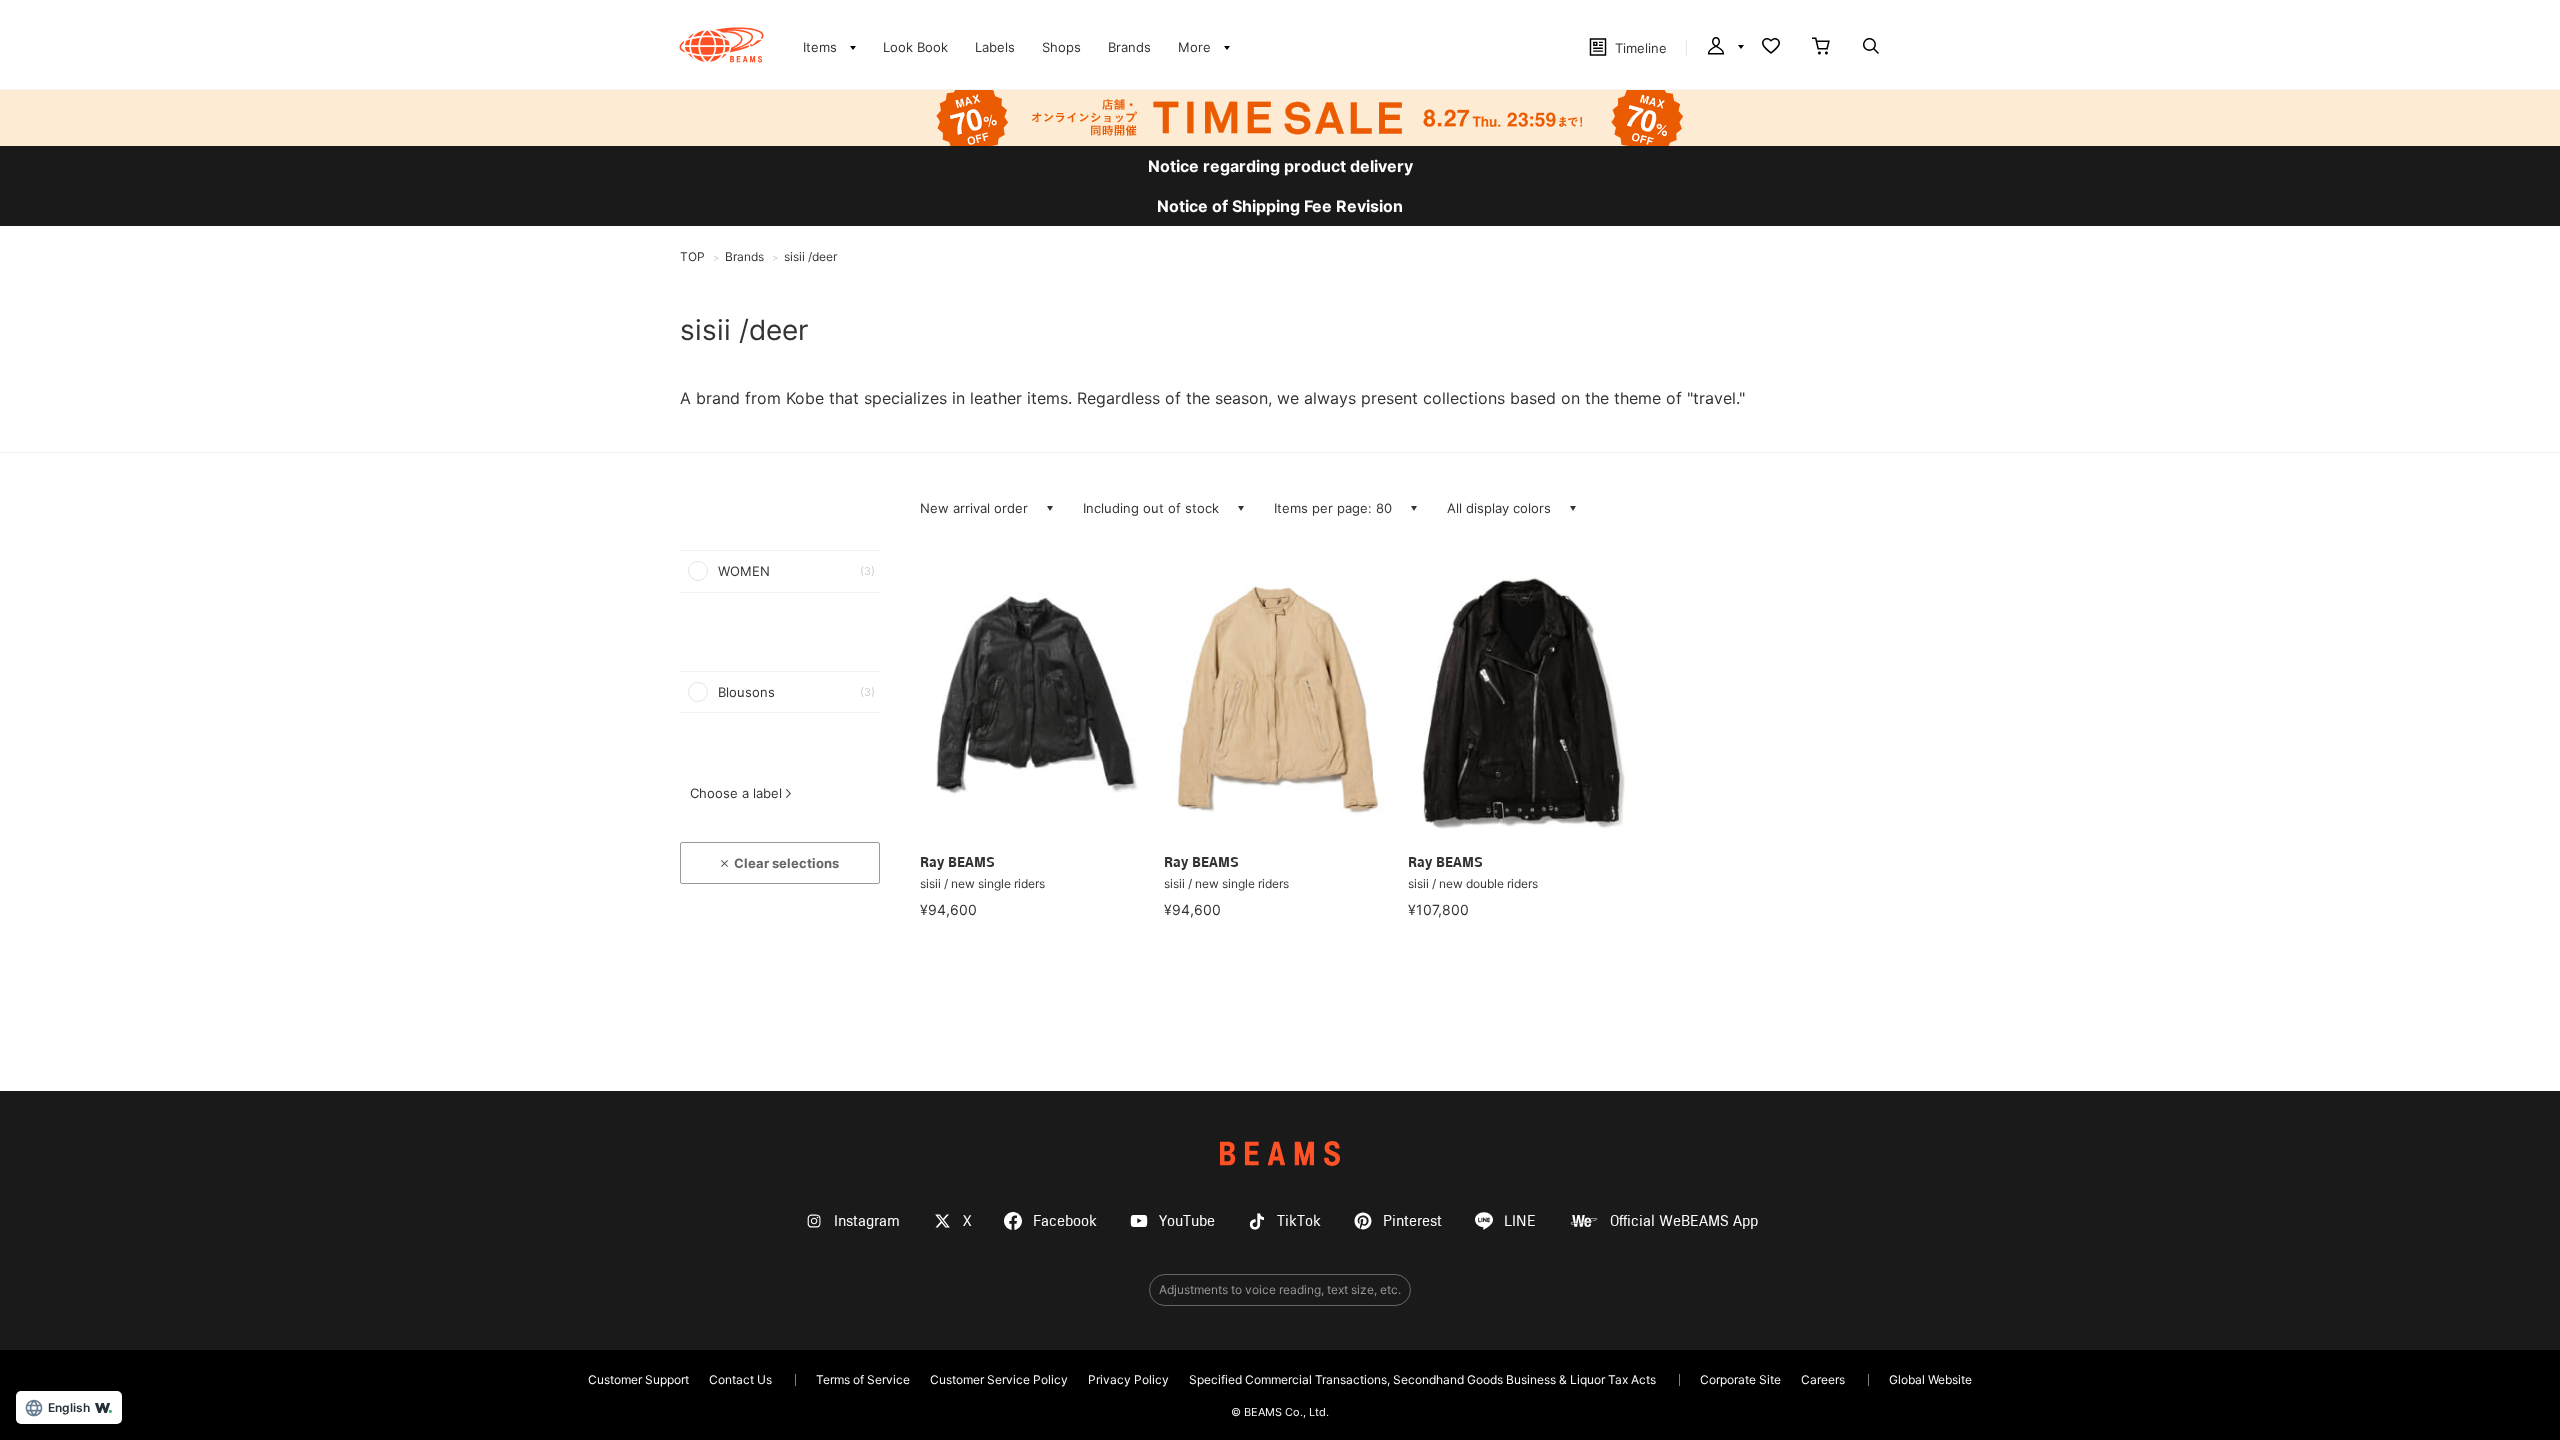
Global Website (1930, 1379)
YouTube (1187, 1221)
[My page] (1724, 48)
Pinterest (1412, 1221)
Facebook (1065, 1221)
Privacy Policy (1128, 1379)
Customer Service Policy (999, 1379)
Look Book (915, 47)
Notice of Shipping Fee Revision (1280, 206)
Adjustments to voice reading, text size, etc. (1280, 1289)
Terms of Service (863, 1379)
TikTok (1299, 1221)
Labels (995, 47)
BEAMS (1280, 1153)
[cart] (1821, 48)
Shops (1061, 47)
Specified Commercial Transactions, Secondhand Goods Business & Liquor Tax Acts (1422, 1379)
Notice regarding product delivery (1280, 166)
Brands (1129, 47)
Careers (1823, 1379)
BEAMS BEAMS (721, 45)
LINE (1520, 1221)
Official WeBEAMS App (1684, 1221)
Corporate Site (1740, 1379)
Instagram (867, 1221)
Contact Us (740, 1379)
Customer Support (638, 1379)
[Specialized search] (1871, 48)
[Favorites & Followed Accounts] (1771, 48)
